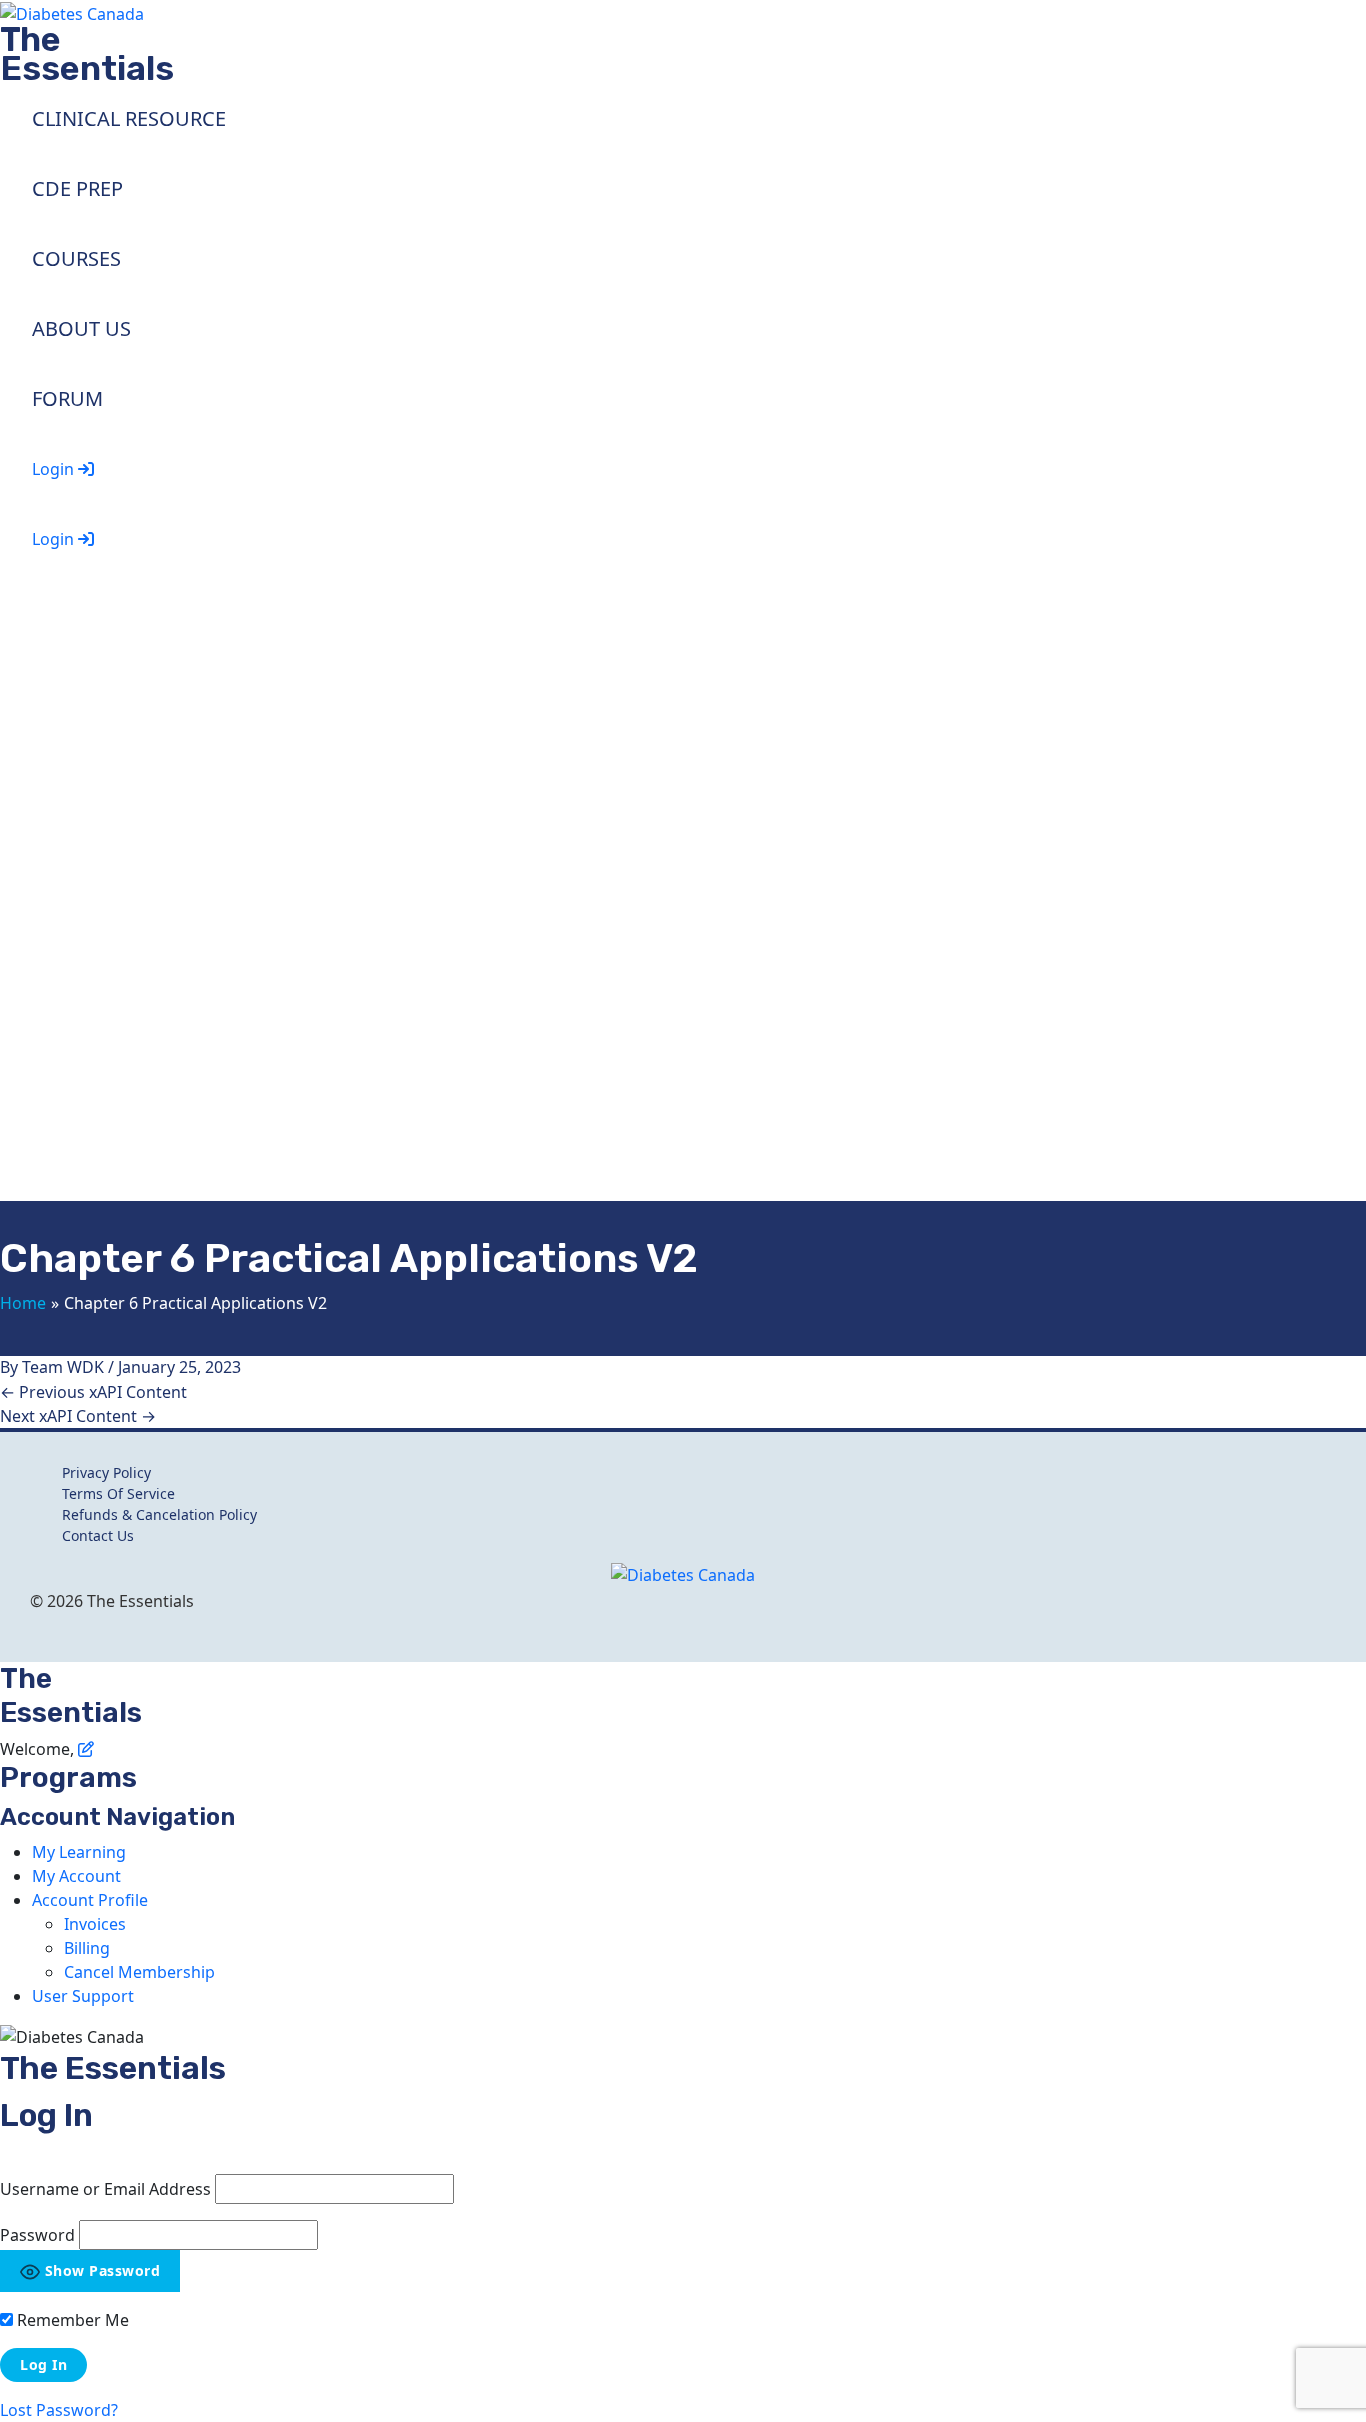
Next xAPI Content (78, 1416)
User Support (83, 1996)
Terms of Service (118, 1493)
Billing (87, 1948)
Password (37, 2235)
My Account (76, 1876)
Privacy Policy (106, 1472)
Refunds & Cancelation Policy (159, 1514)
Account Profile (90, 1900)
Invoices (95, 1924)
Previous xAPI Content (93, 1392)
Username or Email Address (105, 2189)
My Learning (79, 1852)
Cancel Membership (139, 1972)
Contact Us (98, 1535)
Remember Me (71, 2320)
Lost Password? (59, 2410)
